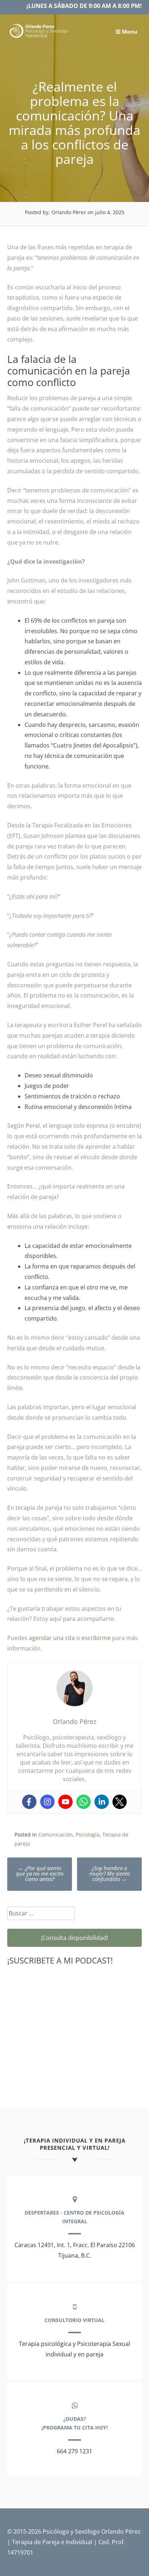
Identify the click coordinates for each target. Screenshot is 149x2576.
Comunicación (56, 1834)
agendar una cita (52, 1638)
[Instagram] (47, 1802)
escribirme (96, 1638)
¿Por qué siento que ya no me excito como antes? (40, 1873)
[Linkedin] (102, 1802)
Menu (129, 31)
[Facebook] (29, 1802)
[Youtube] (65, 1802)
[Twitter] (120, 1802)
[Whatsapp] (84, 1802)
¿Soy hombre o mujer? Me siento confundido (110, 1873)
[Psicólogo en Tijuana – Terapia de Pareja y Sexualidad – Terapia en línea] (39, 37)
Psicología (88, 1834)
